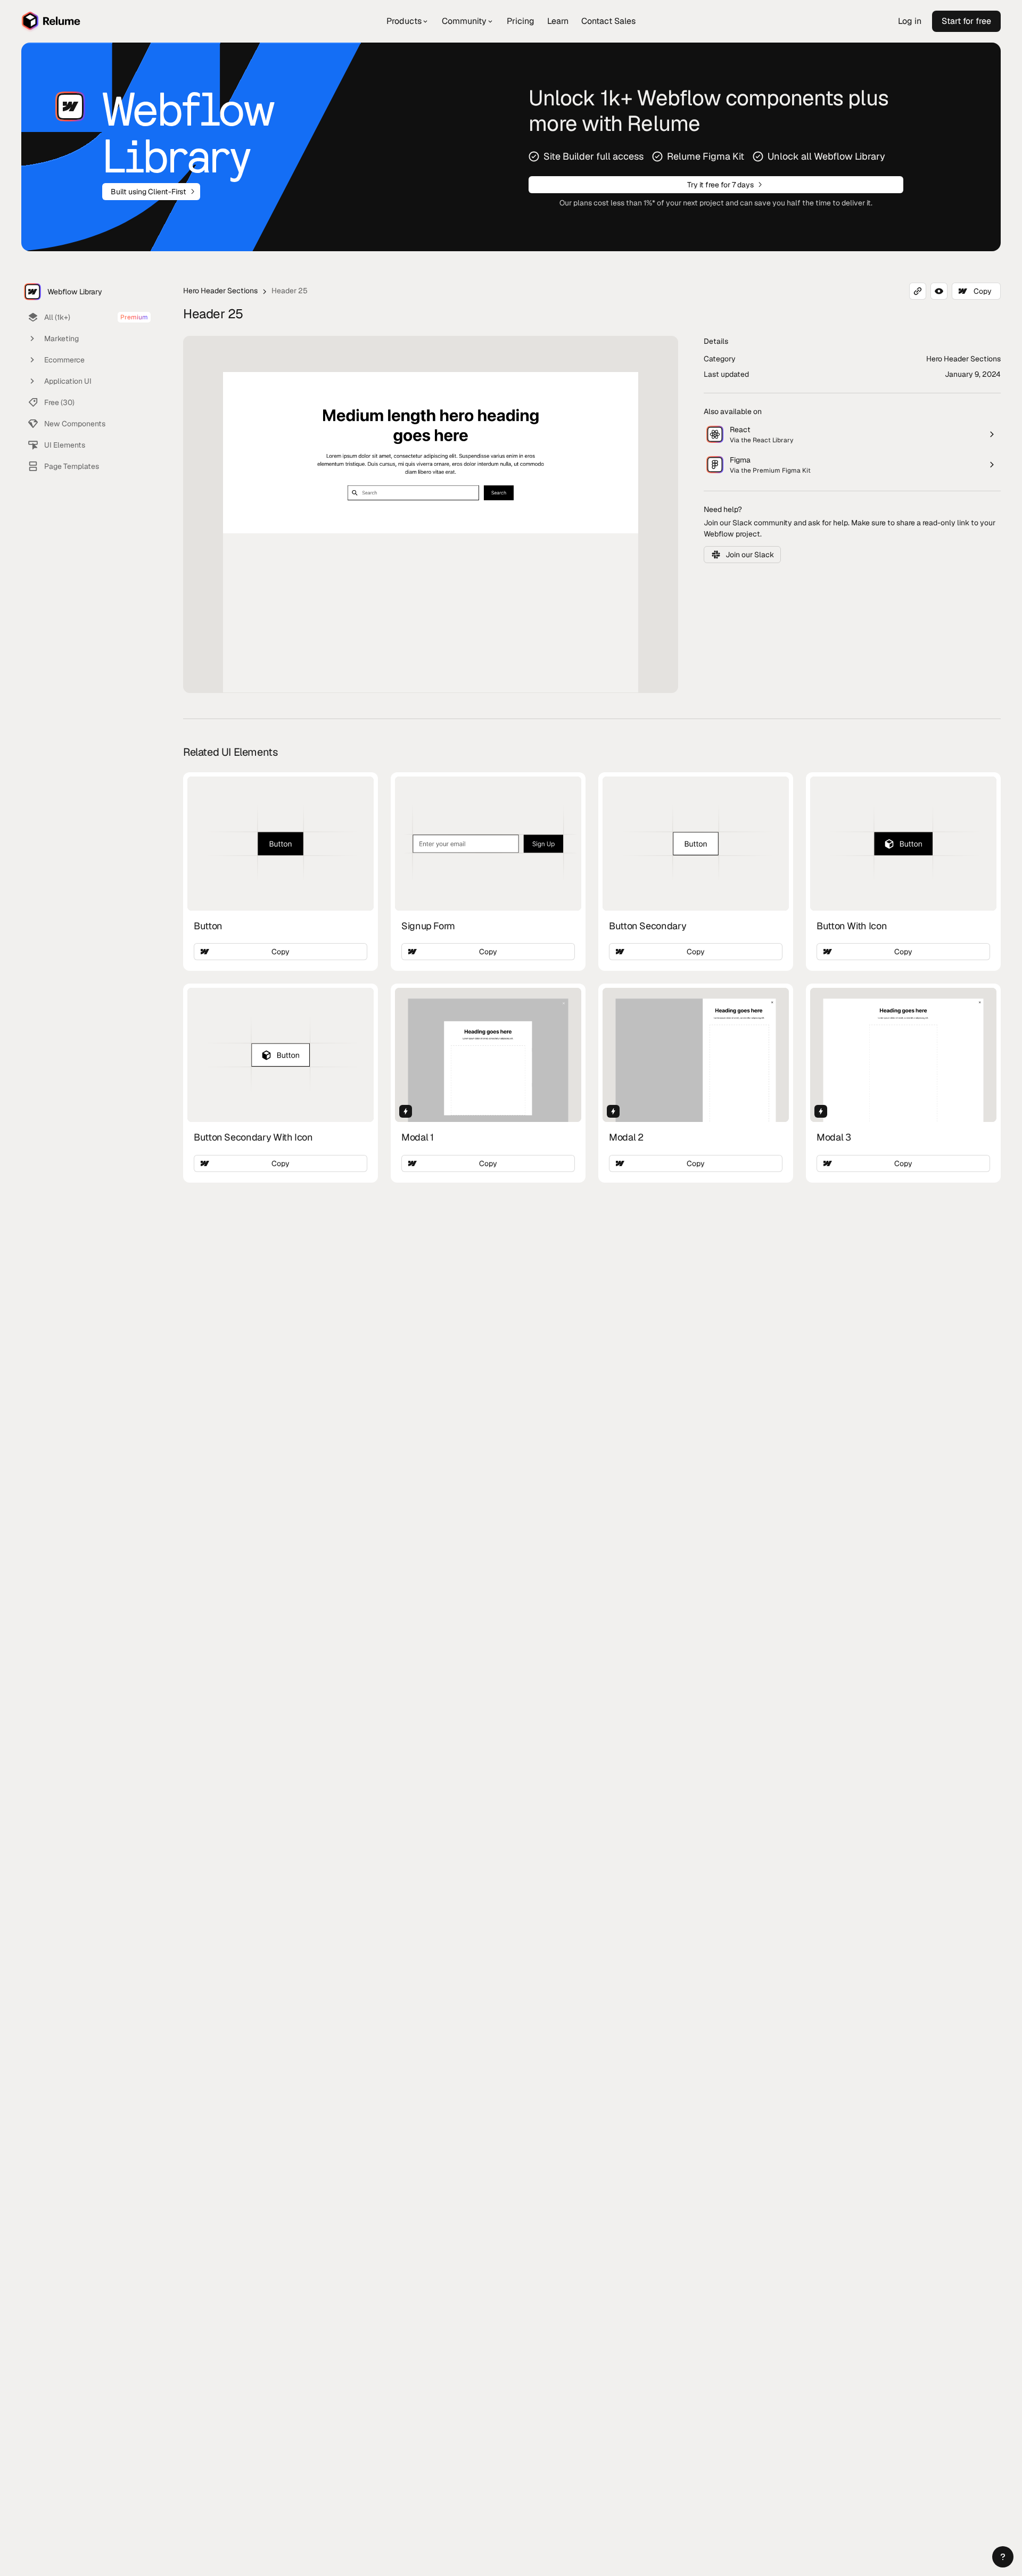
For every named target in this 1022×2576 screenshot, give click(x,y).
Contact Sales (608, 21)
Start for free (966, 21)
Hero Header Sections (220, 291)
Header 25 (290, 291)
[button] (1003, 2557)
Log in (910, 21)
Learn (558, 21)
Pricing (521, 21)
